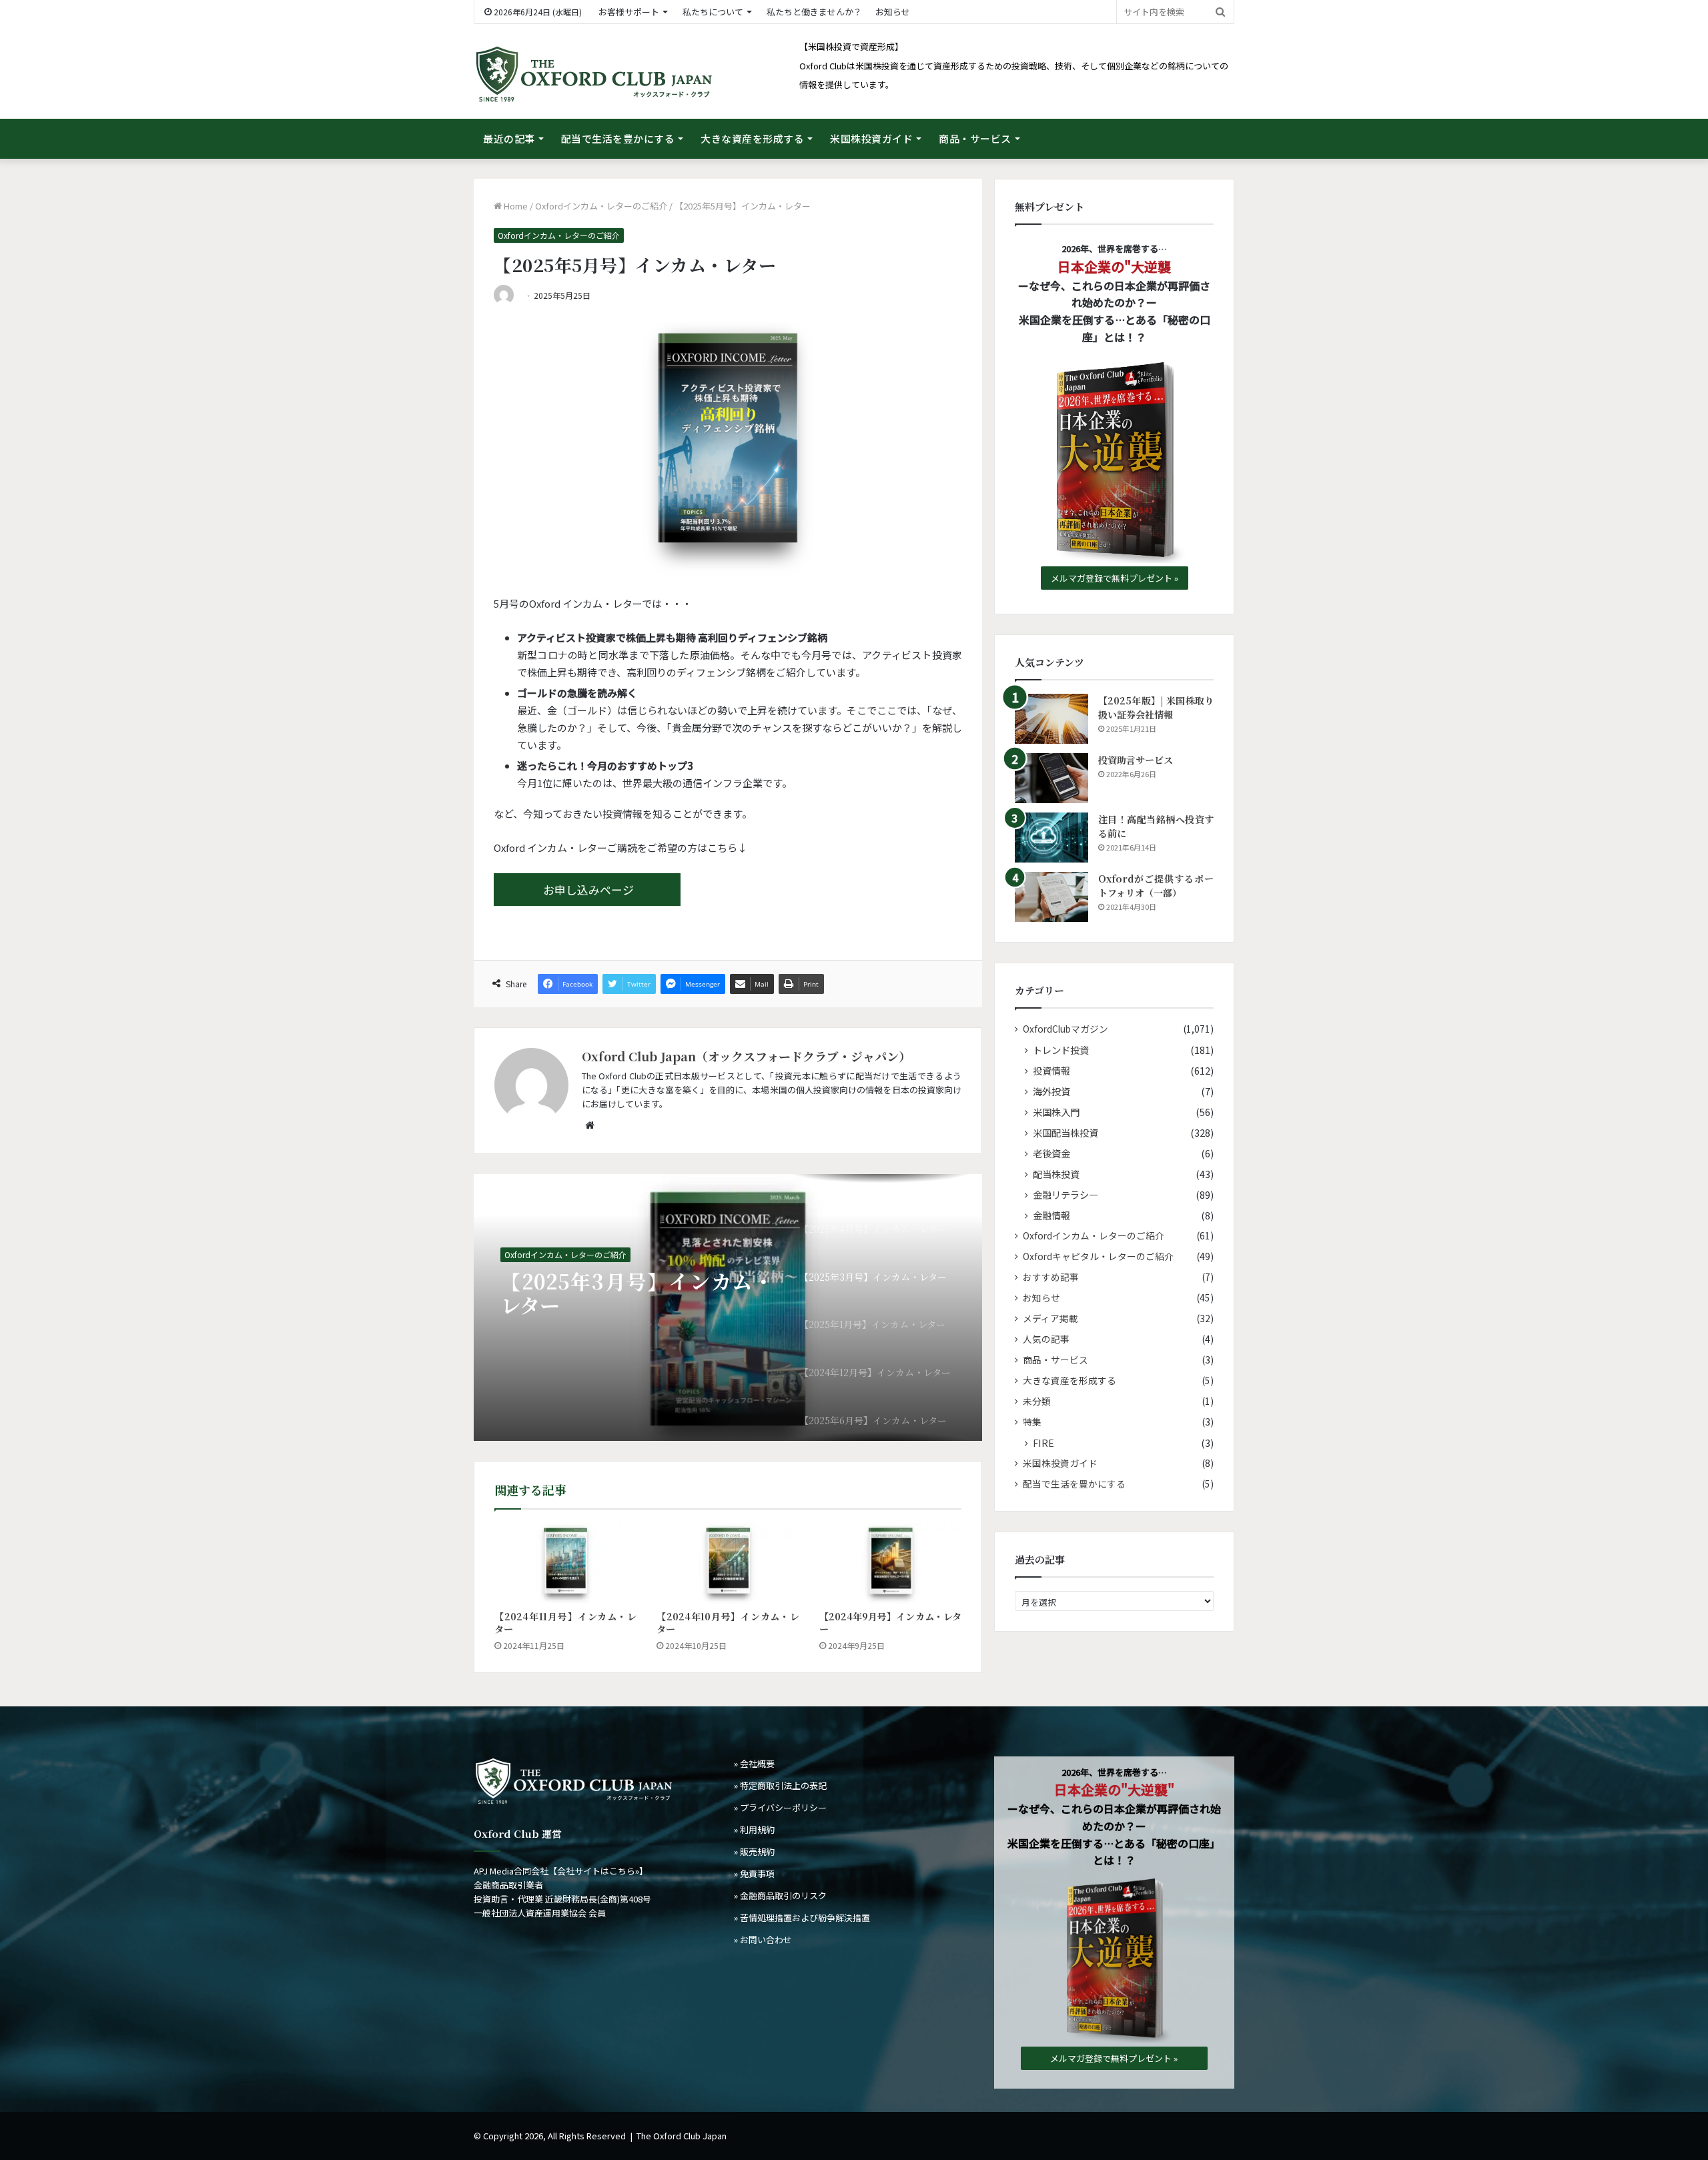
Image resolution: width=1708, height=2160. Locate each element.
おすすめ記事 (1051, 1277)
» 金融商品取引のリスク (780, 1896)
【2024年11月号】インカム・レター (565, 1623)
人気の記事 (1046, 1339)
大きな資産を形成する (752, 138)
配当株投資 (1056, 1174)
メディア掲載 (1050, 1318)
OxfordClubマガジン (1065, 1029)
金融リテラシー (1065, 1194)
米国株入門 (1056, 1112)
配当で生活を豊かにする (618, 138)
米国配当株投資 (1065, 1132)
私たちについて (713, 12)
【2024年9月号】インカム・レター (890, 1623)
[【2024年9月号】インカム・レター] (890, 1563)
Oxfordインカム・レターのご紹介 (601, 206)
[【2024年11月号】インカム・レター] (565, 1563)
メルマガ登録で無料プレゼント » (1115, 578)
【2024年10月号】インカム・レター (728, 1623)
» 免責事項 (754, 1873)
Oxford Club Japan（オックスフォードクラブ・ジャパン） (746, 1056)
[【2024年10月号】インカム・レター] (728, 1563)
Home (515, 206)
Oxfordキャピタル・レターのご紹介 (1098, 1256)
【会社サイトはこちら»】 (598, 1871)
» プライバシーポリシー (780, 1807)
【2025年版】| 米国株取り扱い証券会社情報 (1156, 707)
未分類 (1037, 1401)
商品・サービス (975, 138)
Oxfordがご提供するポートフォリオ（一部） (1156, 886)
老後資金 (1051, 1153)
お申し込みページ (588, 890)
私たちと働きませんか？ (814, 12)
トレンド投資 (1061, 1050)
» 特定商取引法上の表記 (780, 1785)
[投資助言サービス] (1051, 778)
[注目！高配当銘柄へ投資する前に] (1051, 838)
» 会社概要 (754, 1763)
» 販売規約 (754, 1851)
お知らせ (893, 12)
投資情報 (1051, 1070)
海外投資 (1051, 1091)
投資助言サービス (1136, 760)
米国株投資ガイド (871, 138)
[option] (728, 1307)
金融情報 (1051, 1215)
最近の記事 (509, 138)
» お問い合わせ (763, 1940)
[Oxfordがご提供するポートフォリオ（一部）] (1051, 897)
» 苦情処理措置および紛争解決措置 (802, 1918)
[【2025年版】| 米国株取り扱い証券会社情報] (1051, 719)
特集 (1032, 1422)
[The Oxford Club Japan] (594, 75)
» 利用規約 (754, 1829)
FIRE (1043, 1443)
